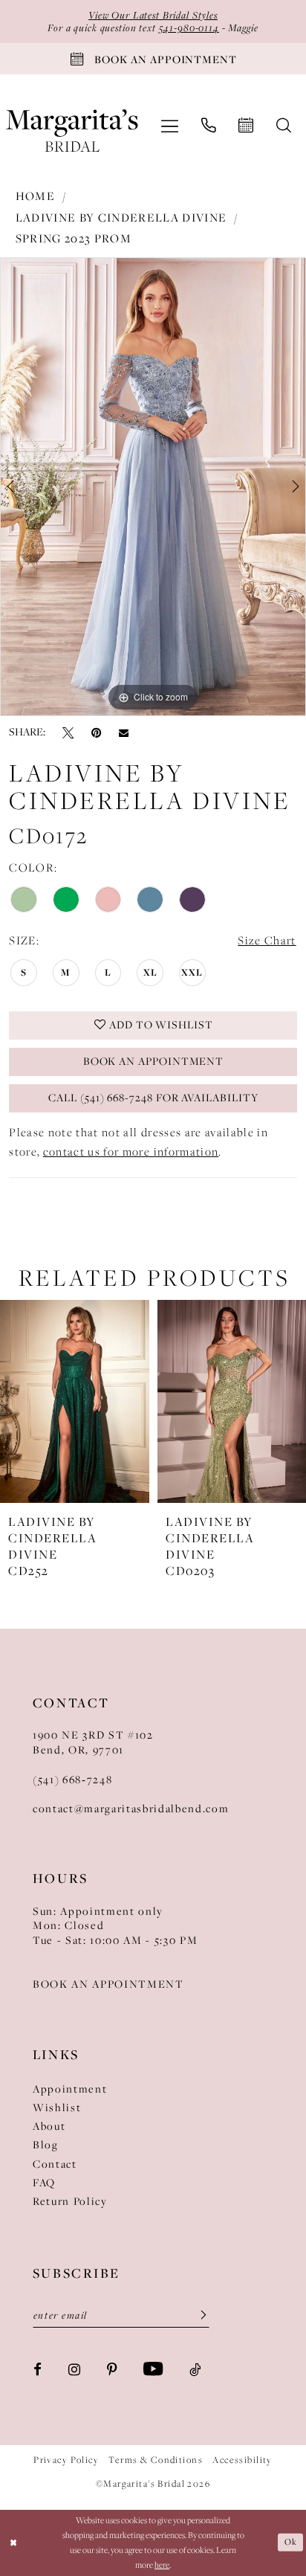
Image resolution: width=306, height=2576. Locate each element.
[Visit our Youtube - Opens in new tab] (153, 2369)
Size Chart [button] (267, 940)
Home (35, 196)
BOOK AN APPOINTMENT (108, 1984)
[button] (170, 126)
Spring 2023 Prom (74, 238)
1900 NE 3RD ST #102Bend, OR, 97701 (93, 1742)
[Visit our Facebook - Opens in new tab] (38, 2369)
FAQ (44, 2183)
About (49, 2126)
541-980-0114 (189, 28)
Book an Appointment (154, 1061)
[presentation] (75, 1401)
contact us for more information (131, 1152)
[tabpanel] (153, 487)
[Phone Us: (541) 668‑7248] (208, 126)
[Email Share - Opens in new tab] (124, 732)
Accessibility (242, 2460)
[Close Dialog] (13, 2543)
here (162, 2565)
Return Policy (70, 2201)
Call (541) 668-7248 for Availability (153, 1098)
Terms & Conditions (156, 2460)
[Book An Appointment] (246, 126)
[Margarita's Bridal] (72, 126)
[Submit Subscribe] (198, 2315)
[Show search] (284, 126)
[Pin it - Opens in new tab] (96, 732)
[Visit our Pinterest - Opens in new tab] (112, 2369)
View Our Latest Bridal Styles (153, 15)
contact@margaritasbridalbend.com (131, 1809)
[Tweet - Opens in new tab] (68, 732)
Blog (46, 2145)
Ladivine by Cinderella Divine (121, 218)
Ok (290, 2542)
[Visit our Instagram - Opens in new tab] (74, 2369)
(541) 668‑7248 (72, 1780)
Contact (55, 2164)
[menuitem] (170, 126)
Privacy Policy (66, 2460)
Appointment (70, 2089)
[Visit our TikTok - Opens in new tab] (195, 2369)
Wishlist (57, 2108)
